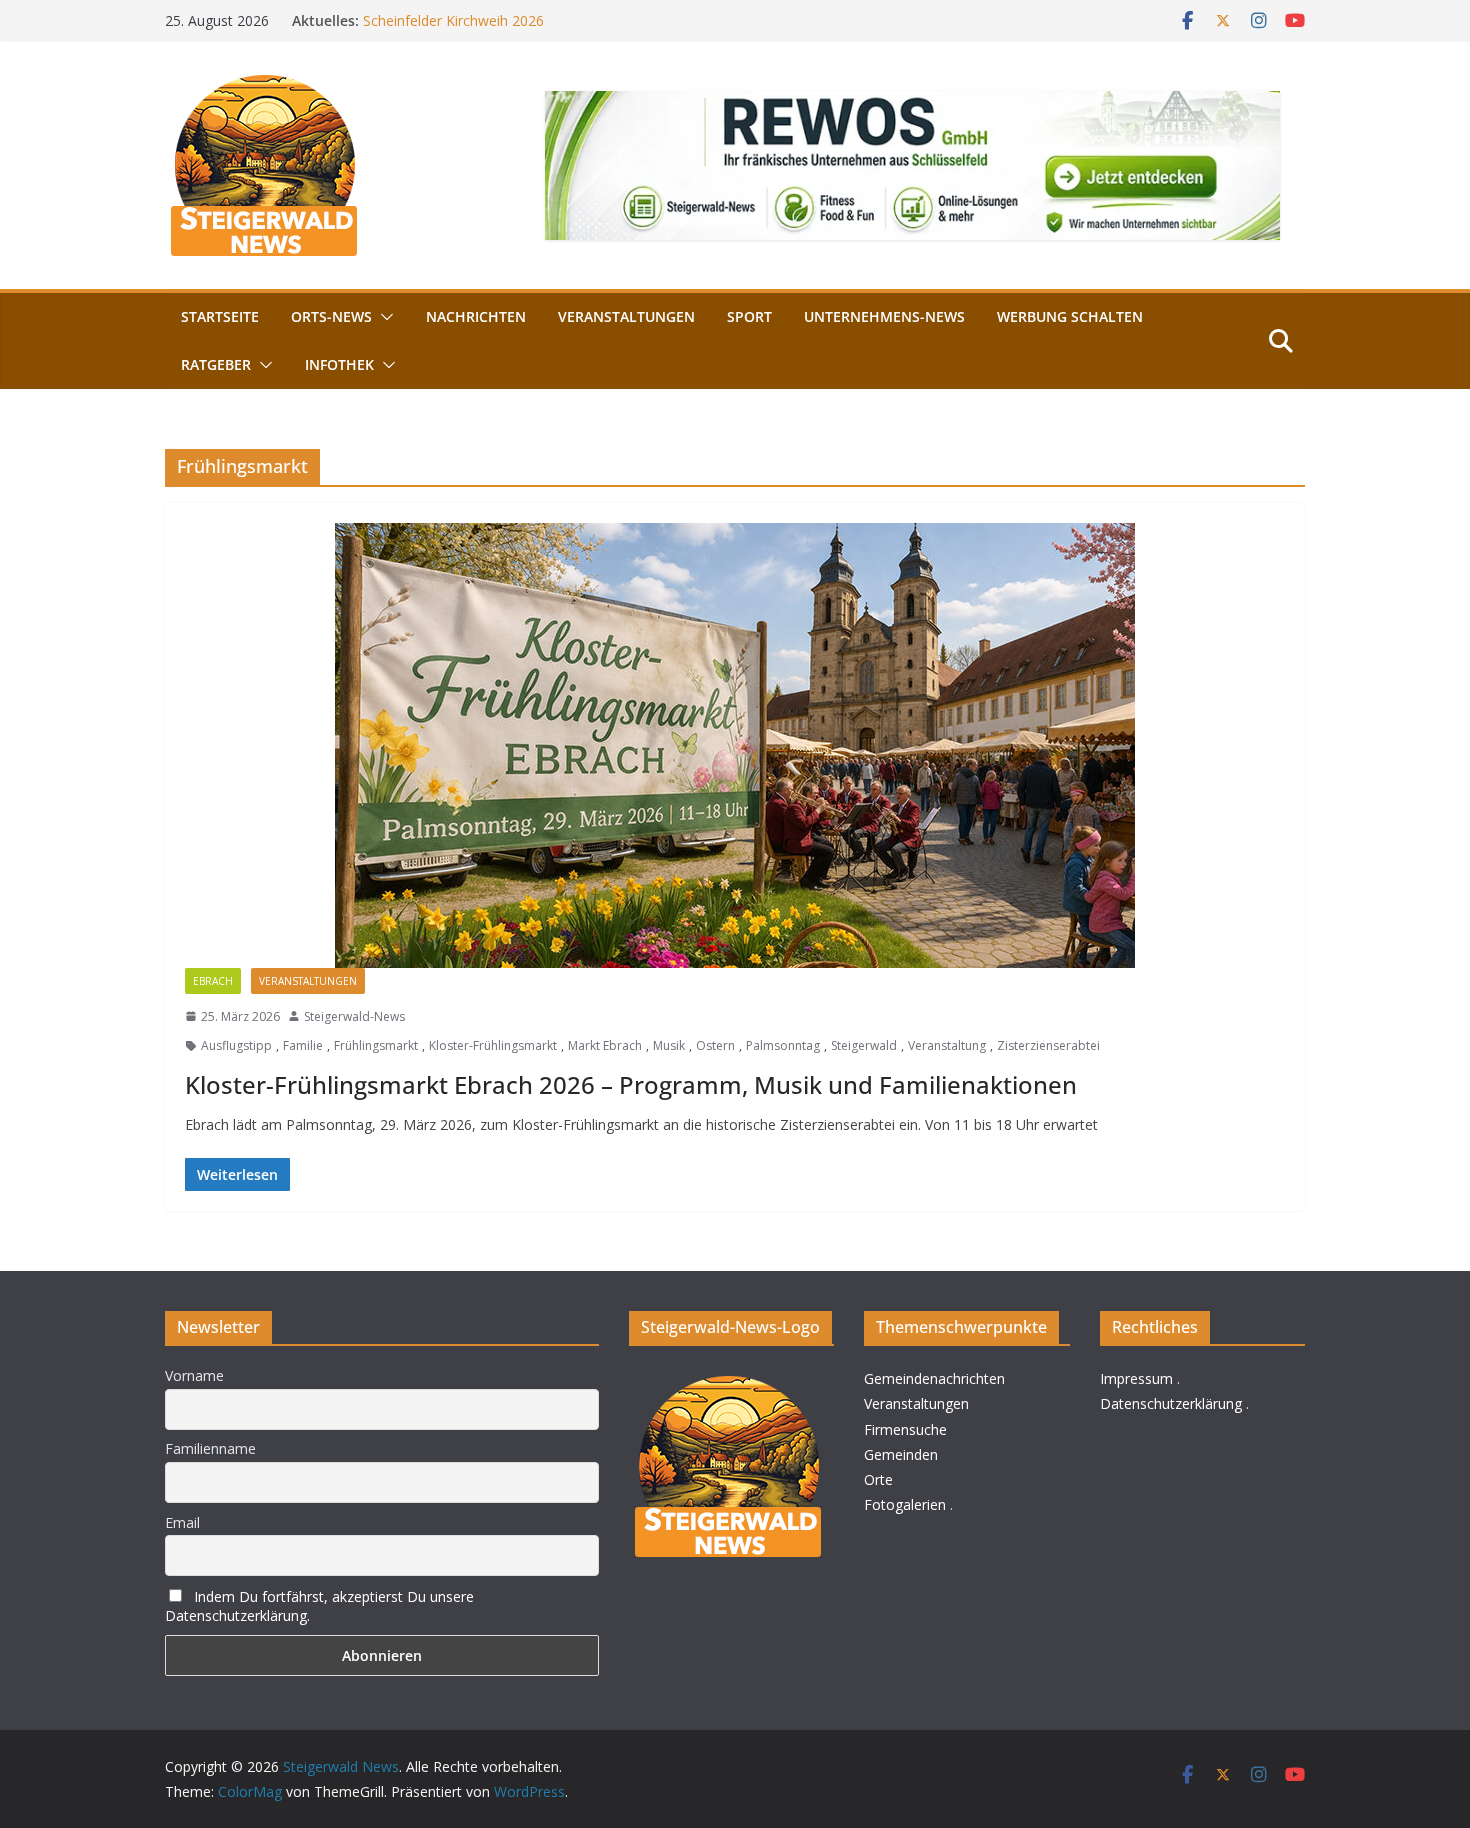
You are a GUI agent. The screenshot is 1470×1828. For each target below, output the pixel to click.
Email (182, 1522)
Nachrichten (476, 316)
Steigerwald (864, 1045)
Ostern (715, 1045)
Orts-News (331, 316)
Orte (878, 1479)
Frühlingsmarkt (376, 1045)
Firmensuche (905, 1429)
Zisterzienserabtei (1048, 1045)
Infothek (339, 364)
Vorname (194, 1375)
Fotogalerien (905, 1504)
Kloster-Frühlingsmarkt (493, 1045)
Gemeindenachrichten (934, 1378)
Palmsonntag (783, 1045)
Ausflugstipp (236, 1045)
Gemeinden (901, 1454)
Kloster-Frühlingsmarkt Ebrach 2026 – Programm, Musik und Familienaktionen (631, 1084)
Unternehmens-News (884, 316)
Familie (303, 1045)
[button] (383, 317)
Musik (669, 1045)
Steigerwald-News (354, 1016)
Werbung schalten (1070, 316)
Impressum (1136, 1378)
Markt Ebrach (605, 1045)
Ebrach (213, 981)
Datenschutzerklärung (1171, 1403)
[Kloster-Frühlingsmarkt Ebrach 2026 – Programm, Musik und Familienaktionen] (735, 745)
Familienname (210, 1448)
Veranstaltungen (626, 316)
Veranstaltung (947, 1045)
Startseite (220, 316)
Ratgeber (216, 364)
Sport (749, 316)
